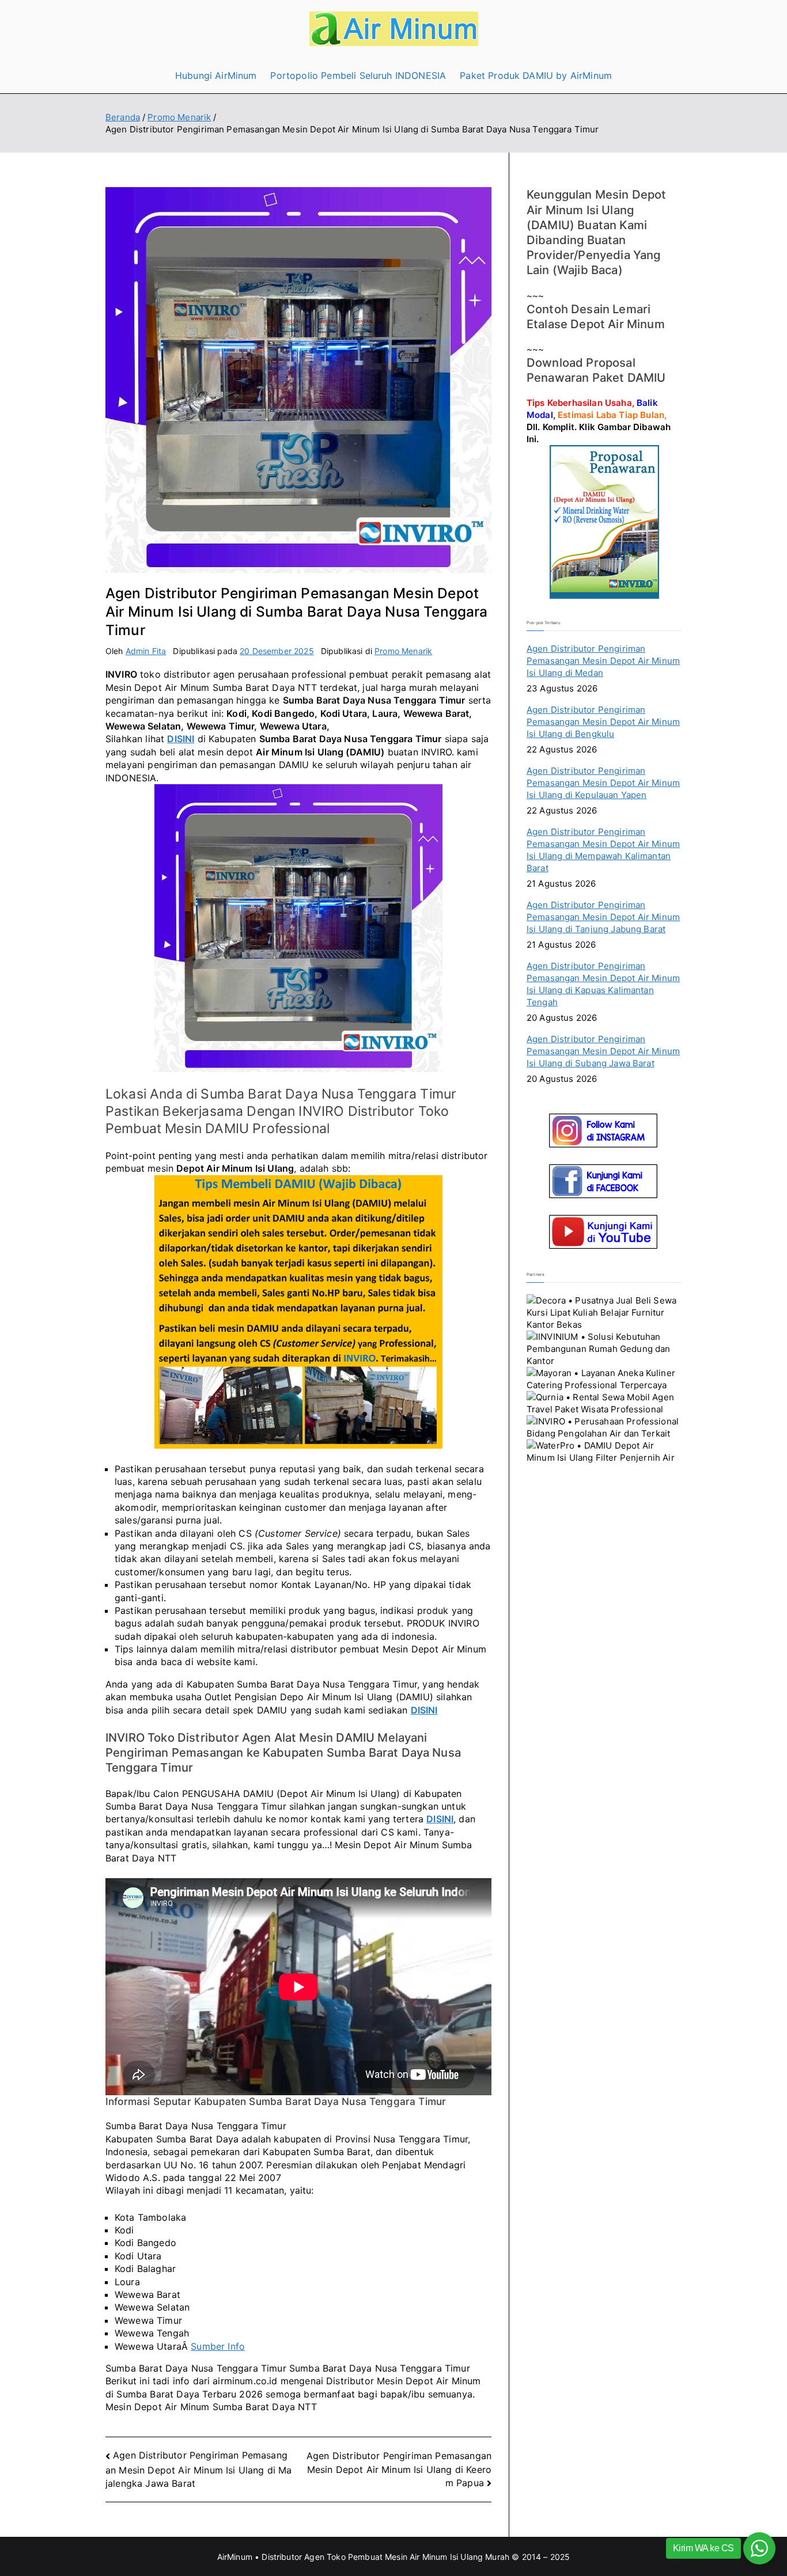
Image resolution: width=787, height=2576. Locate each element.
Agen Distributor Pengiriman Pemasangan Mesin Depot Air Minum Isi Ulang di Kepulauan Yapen (603, 783)
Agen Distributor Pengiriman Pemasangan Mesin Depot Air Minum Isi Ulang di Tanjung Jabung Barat (603, 917)
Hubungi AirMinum (216, 75)
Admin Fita (146, 651)
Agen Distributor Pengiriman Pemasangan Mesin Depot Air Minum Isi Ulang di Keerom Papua (399, 2469)
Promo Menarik (403, 651)
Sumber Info (218, 2346)
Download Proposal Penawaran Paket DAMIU (596, 370)
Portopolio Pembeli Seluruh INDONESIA (358, 75)
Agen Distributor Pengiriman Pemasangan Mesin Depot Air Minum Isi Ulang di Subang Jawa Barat (603, 1051)
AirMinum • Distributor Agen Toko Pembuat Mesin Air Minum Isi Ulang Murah (364, 2557)
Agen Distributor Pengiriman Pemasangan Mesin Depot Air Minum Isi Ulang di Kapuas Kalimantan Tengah (603, 984)
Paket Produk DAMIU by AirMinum (536, 75)
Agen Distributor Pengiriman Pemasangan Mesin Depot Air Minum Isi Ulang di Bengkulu (603, 722)
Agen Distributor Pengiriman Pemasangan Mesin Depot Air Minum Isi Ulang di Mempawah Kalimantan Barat (603, 850)
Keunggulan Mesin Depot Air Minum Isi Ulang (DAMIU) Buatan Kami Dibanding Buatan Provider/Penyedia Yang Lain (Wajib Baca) (597, 232)
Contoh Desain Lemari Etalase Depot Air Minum (596, 316)
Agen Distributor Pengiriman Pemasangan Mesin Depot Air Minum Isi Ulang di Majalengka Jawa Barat (198, 2469)
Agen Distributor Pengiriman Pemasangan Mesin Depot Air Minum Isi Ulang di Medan (603, 661)
